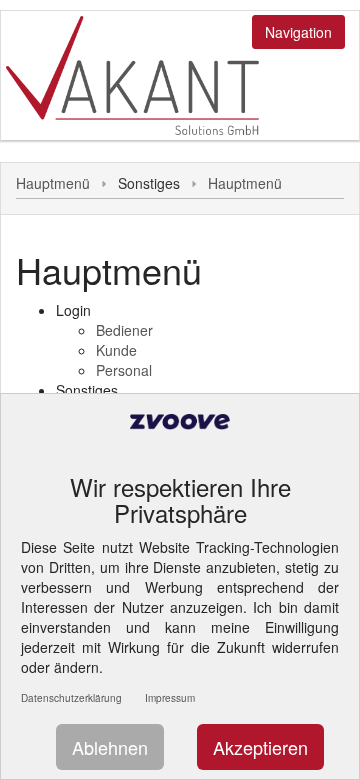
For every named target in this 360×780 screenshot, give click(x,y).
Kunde (116, 350)
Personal (124, 370)
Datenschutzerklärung (71, 698)
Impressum (170, 698)
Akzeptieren (260, 747)
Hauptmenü (53, 183)
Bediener (124, 330)
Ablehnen (110, 747)
